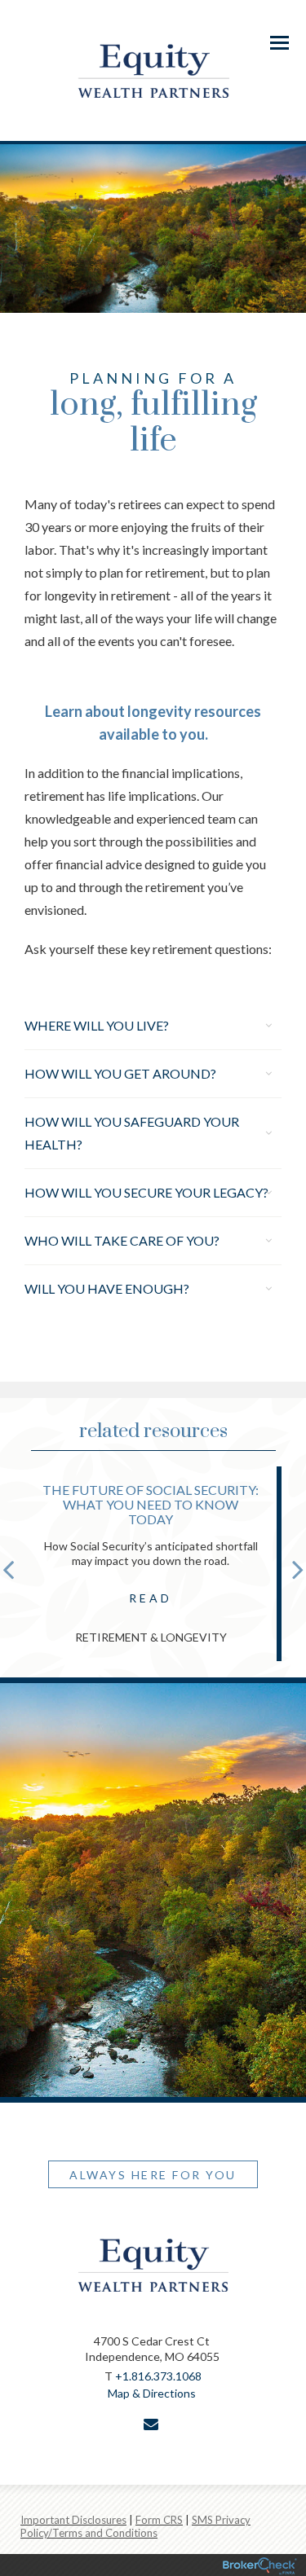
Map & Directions (152, 2393)
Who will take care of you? (122, 1240)
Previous (8, 1569)
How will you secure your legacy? (146, 1192)
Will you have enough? (107, 1288)
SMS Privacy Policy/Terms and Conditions (135, 2526)
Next (298, 1569)
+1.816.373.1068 (158, 2376)
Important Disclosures (73, 2520)
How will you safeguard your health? (132, 1133)
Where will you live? (97, 1025)
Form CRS (159, 2520)
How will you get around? (120, 1073)
